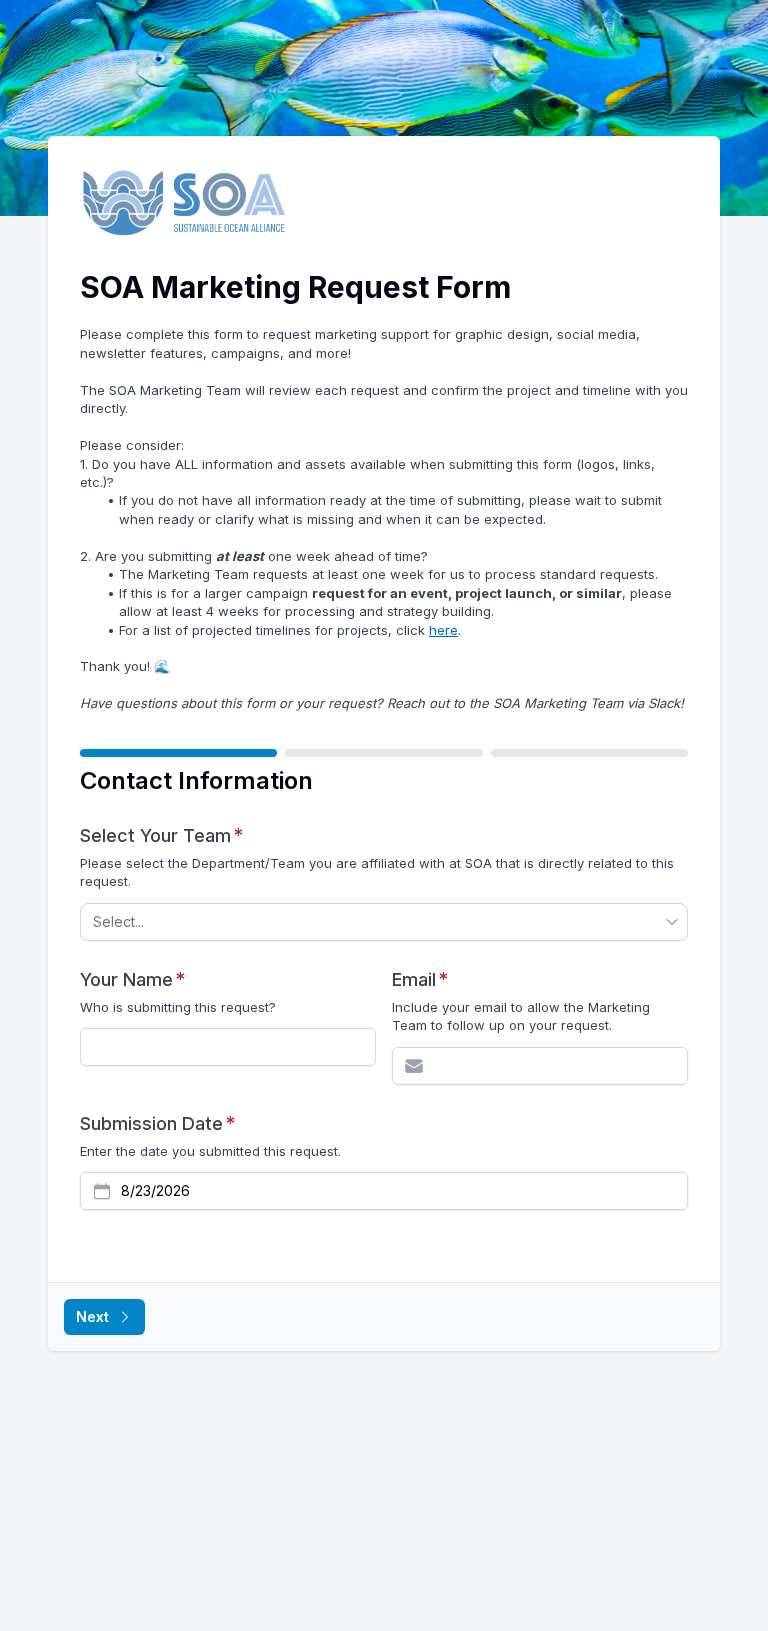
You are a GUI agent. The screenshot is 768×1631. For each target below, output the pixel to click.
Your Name (132, 979)
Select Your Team (161, 835)
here (443, 630)
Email (420, 979)
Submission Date (157, 1123)
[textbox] (228, 1047)
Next (92, 1316)
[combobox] (374, 922)
